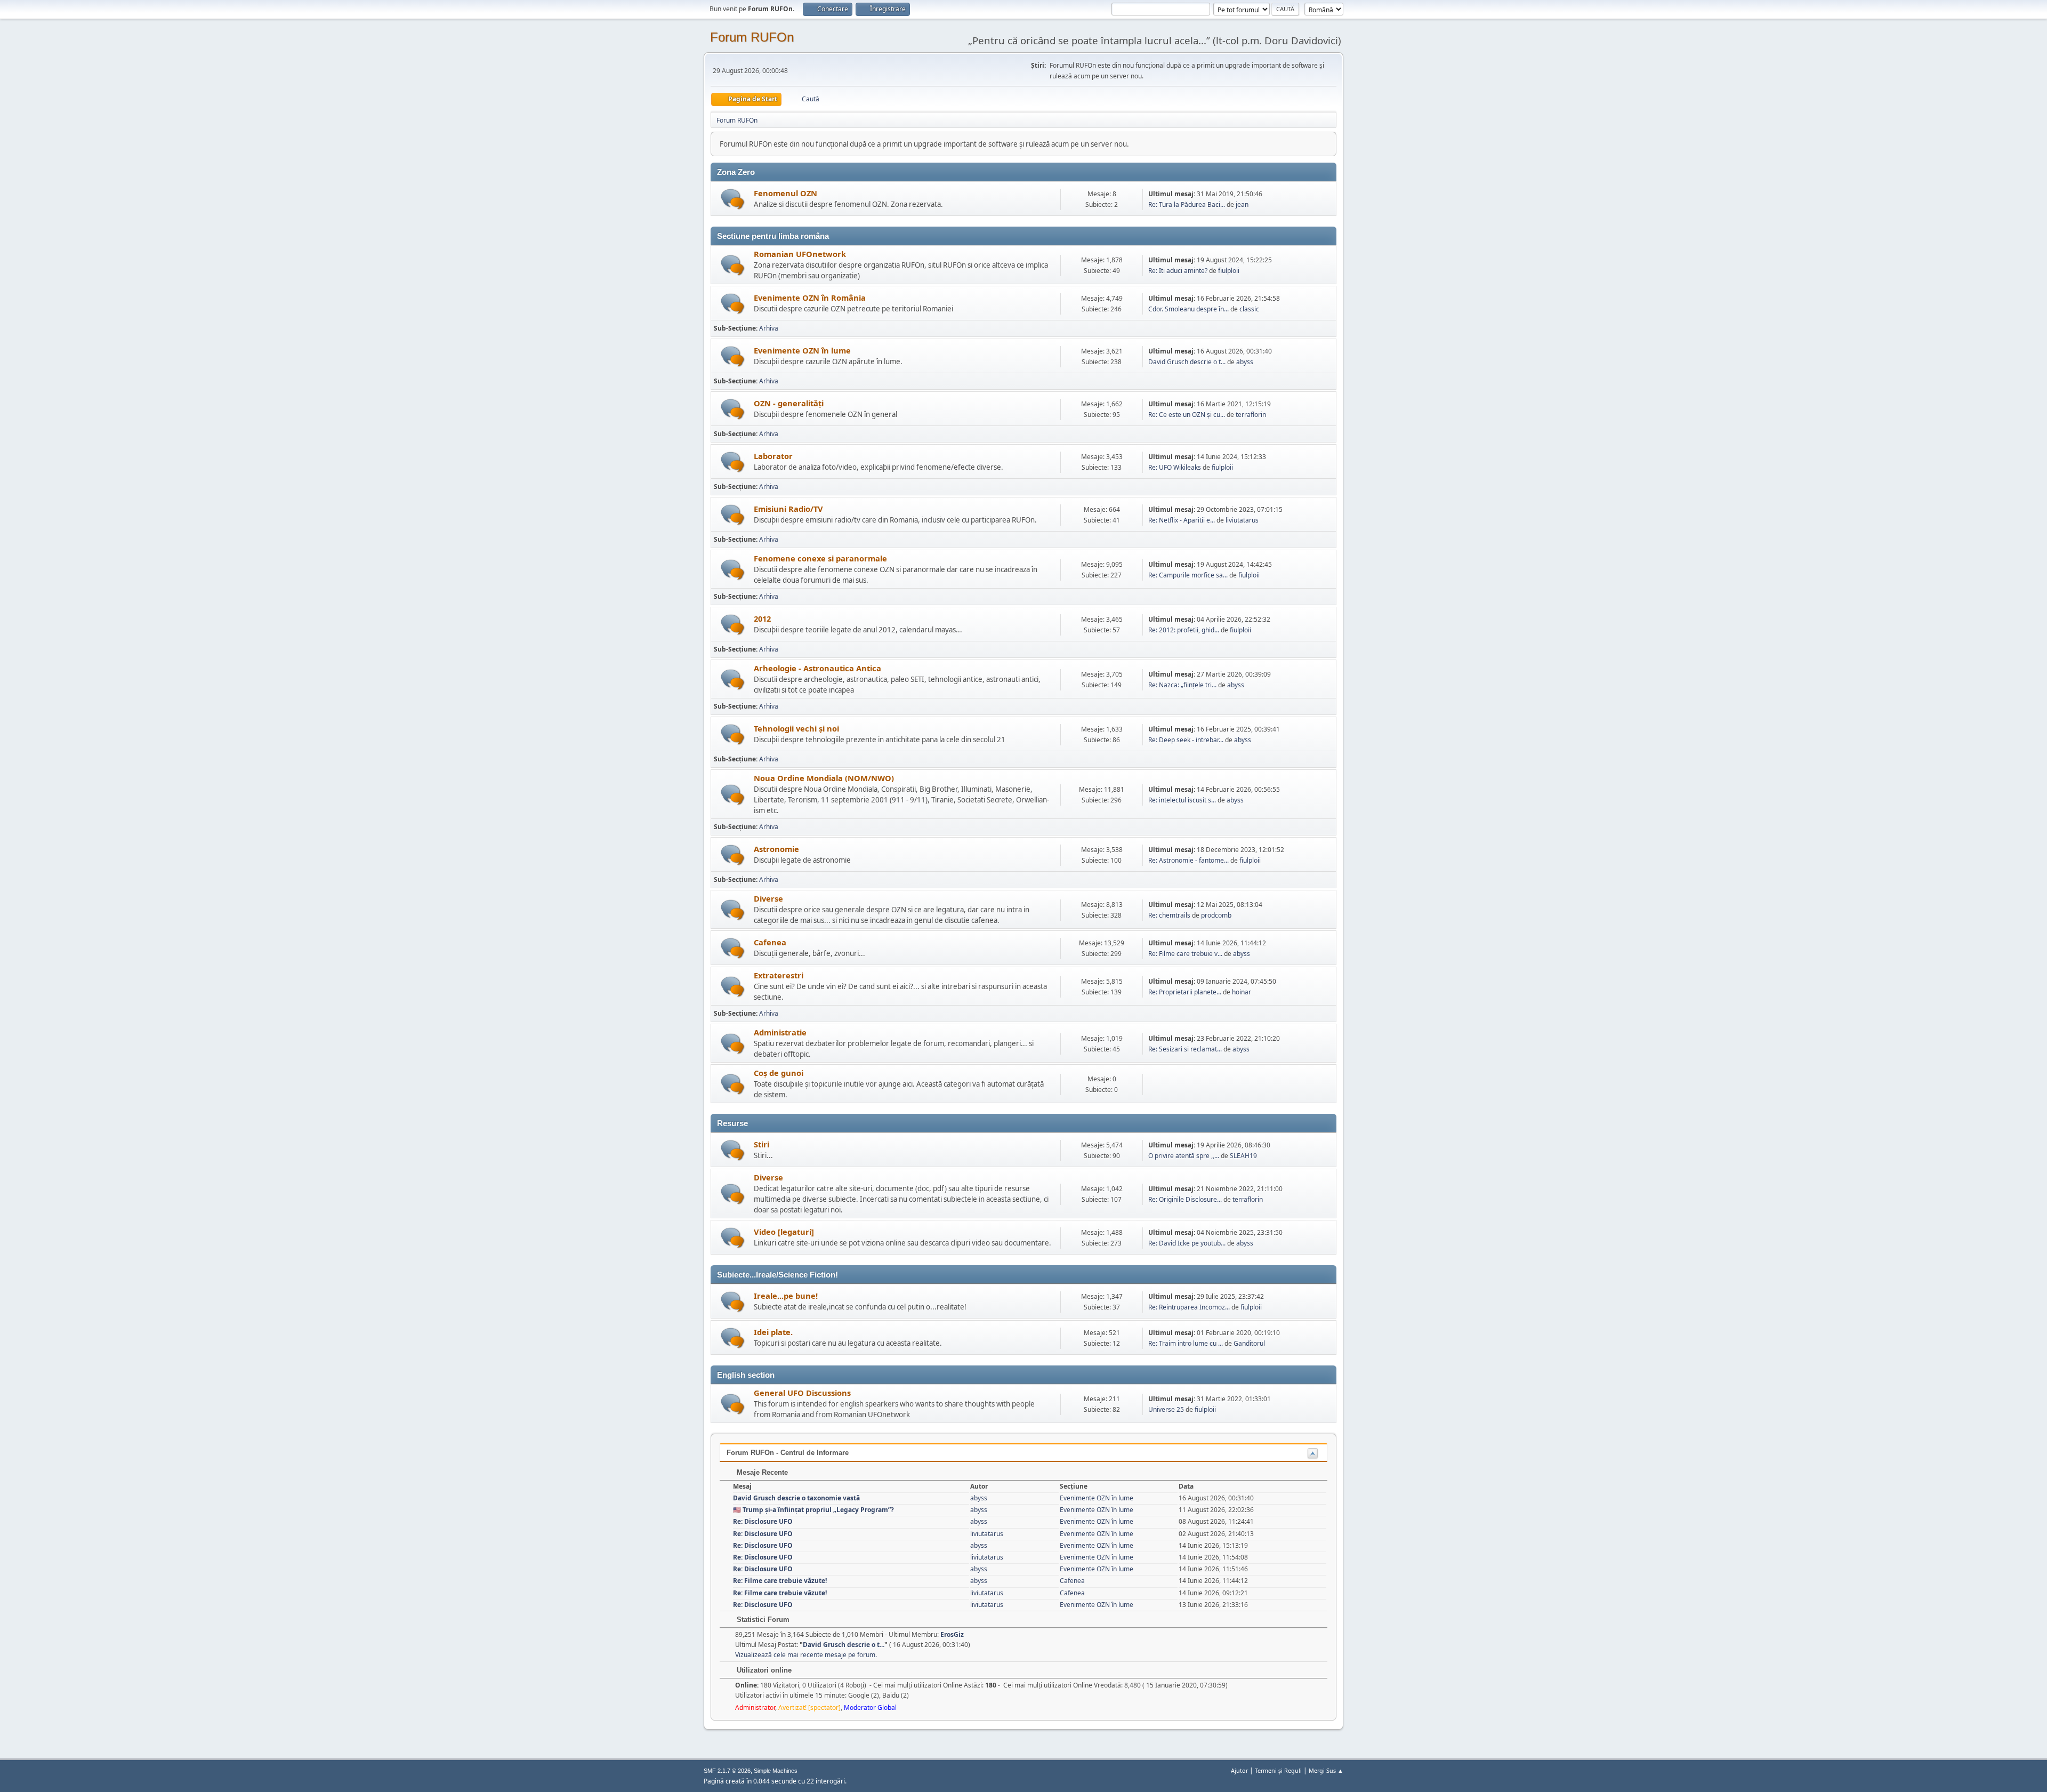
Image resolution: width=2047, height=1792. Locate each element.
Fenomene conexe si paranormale (820, 558)
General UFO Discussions (802, 1393)
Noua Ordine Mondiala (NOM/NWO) (824, 778)
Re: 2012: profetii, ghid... (1184, 630)
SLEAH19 (1243, 1156)
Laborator (773, 456)
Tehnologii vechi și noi (796, 728)
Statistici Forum (762, 1620)
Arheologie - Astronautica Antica (817, 668)
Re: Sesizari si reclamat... (1185, 1049)
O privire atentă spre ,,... (1184, 1156)
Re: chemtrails (1169, 915)
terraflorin (1251, 415)
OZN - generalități (789, 403)
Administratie (780, 1032)
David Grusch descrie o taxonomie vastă (796, 1498)
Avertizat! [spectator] (809, 1707)
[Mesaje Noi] (733, 199)
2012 (762, 618)
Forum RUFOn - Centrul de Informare (788, 1453)
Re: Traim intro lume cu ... (1186, 1343)
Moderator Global (870, 1707)
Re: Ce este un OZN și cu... (1187, 415)
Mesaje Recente (761, 1472)
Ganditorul (1249, 1343)
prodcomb (1216, 915)
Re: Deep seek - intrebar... (1186, 740)
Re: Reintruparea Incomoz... (1189, 1307)
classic (1249, 309)
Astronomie (776, 849)
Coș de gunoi (779, 1073)
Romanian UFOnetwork (800, 254)
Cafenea (770, 942)
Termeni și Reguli (1278, 1770)
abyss (1245, 362)
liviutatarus (1242, 520)
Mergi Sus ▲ (1326, 1770)
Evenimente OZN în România (810, 298)
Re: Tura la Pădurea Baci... (1187, 204)
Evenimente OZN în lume (802, 350)
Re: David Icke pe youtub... (1187, 1243)
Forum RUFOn (752, 37)
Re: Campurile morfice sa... (1188, 575)
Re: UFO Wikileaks (1175, 467)
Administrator (755, 1707)
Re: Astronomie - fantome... (1188, 860)
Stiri (761, 1144)
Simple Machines (776, 1771)
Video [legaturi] (784, 1232)
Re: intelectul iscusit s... (1182, 800)
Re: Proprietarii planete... (1185, 992)
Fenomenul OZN (785, 193)
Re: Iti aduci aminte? (1179, 271)
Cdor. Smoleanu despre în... (1188, 309)
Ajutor (1239, 1770)
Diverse (768, 898)
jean (1242, 204)
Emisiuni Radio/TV (788, 509)
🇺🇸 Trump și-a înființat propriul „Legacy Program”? (813, 1510)
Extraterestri (779, 975)
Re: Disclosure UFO (763, 1521)
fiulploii (1229, 271)
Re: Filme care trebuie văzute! (780, 1581)
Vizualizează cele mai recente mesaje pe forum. (806, 1655)
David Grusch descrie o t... (1187, 362)
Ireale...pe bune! (786, 1296)
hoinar (1242, 992)
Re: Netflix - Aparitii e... (1182, 520)
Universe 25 (1166, 1409)
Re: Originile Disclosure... (1185, 1199)
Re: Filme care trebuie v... (1185, 954)
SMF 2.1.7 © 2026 (727, 1771)
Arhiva (769, 328)
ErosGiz (952, 1634)
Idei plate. (773, 1332)
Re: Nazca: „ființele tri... (1182, 685)
